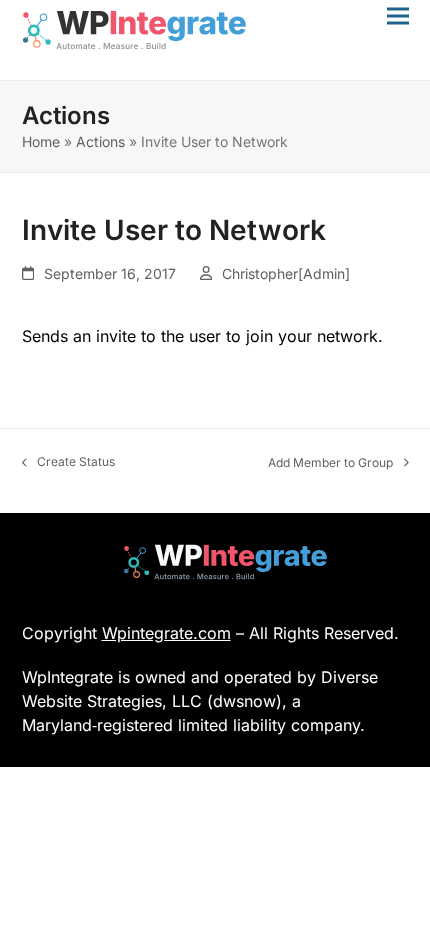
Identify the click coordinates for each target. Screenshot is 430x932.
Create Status (69, 462)
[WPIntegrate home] (215, 562)
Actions (100, 141)
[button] (398, 15)
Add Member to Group (330, 463)
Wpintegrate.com (166, 633)
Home (41, 141)
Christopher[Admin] (286, 273)
